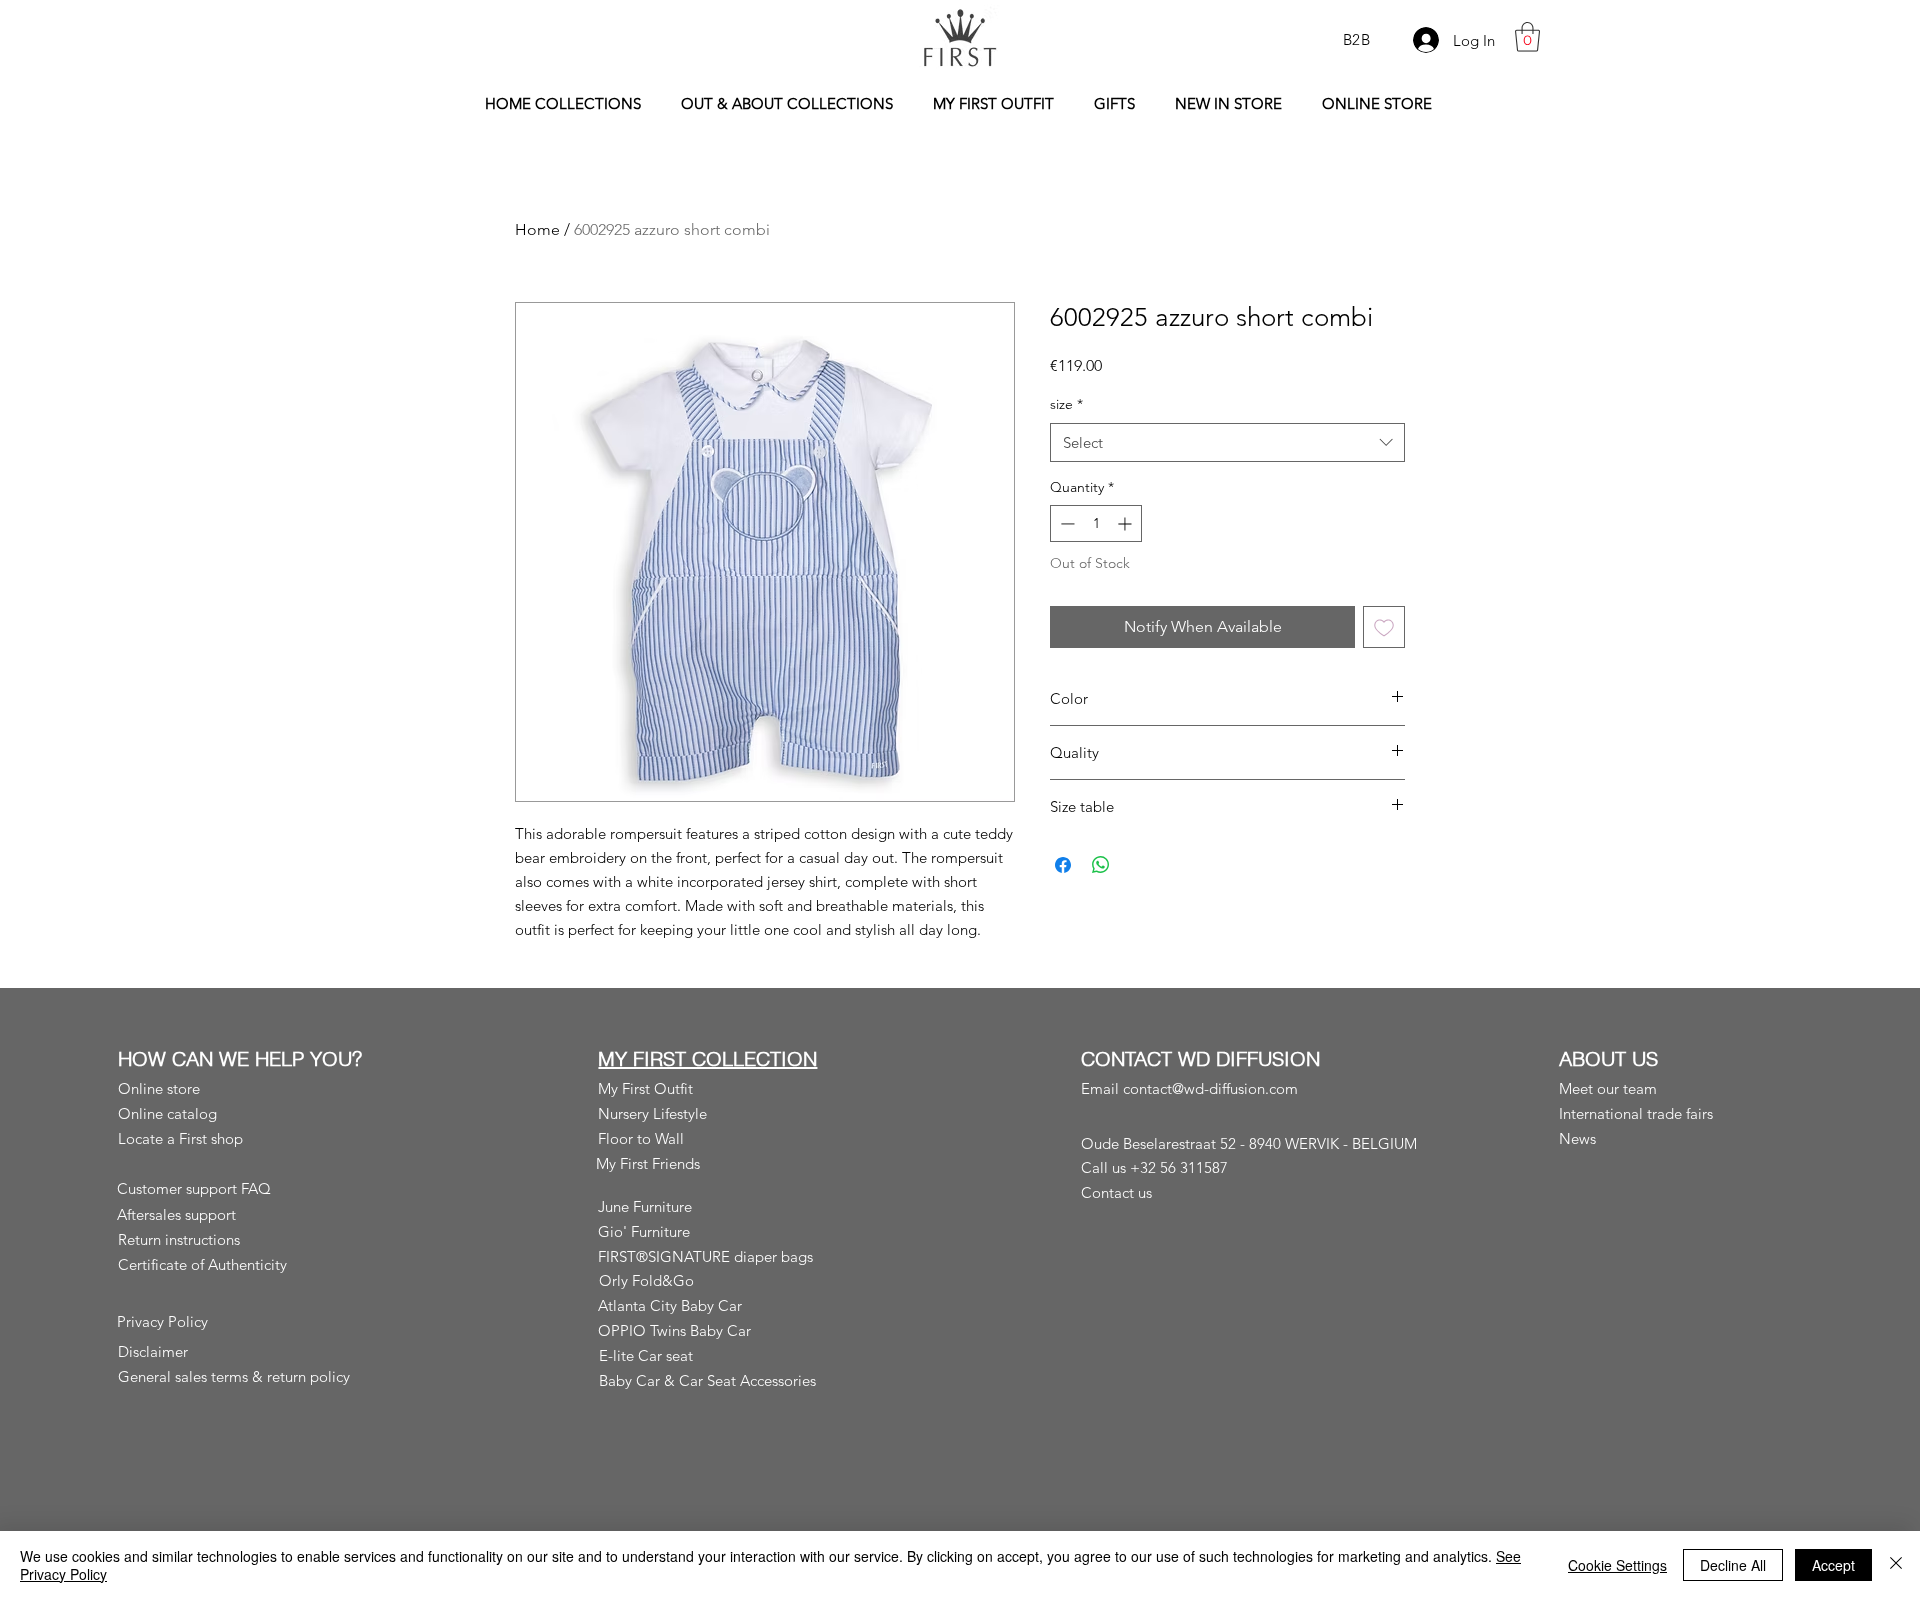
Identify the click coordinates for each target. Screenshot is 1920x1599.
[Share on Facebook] (1063, 865)
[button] (1527, 37)
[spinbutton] (1096, 523)
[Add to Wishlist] (1384, 627)
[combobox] (1227, 442)
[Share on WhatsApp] (1101, 865)
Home (537, 229)
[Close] (1896, 1565)
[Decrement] (1065, 523)
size (1066, 404)
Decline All (1733, 1565)
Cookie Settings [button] (1617, 1565)
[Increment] (1126, 523)
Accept (1833, 1565)
